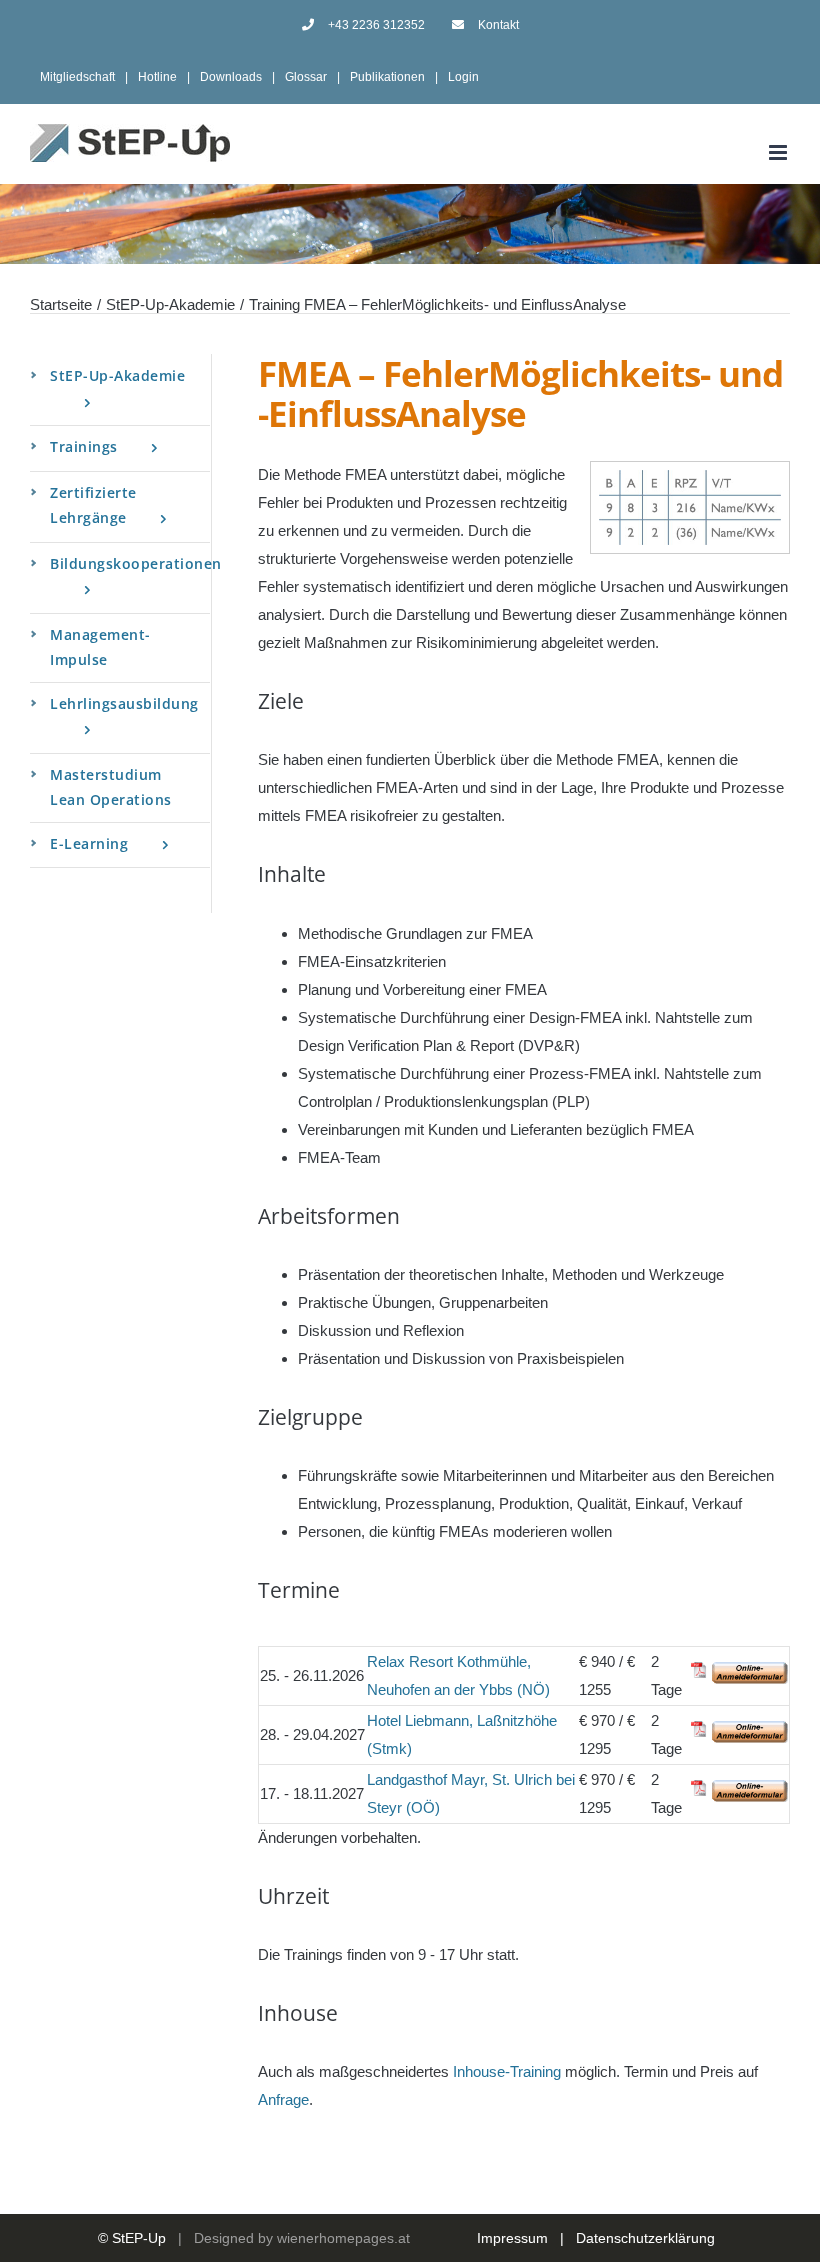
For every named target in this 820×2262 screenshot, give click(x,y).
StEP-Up (139, 2238)
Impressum (512, 2238)
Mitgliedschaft (77, 77)
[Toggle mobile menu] (779, 152)
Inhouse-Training (507, 2071)
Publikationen (387, 77)
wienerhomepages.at (343, 2238)
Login (463, 77)
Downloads (231, 77)
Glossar (306, 77)
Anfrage (283, 2099)
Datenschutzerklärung (645, 2238)
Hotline (157, 77)
